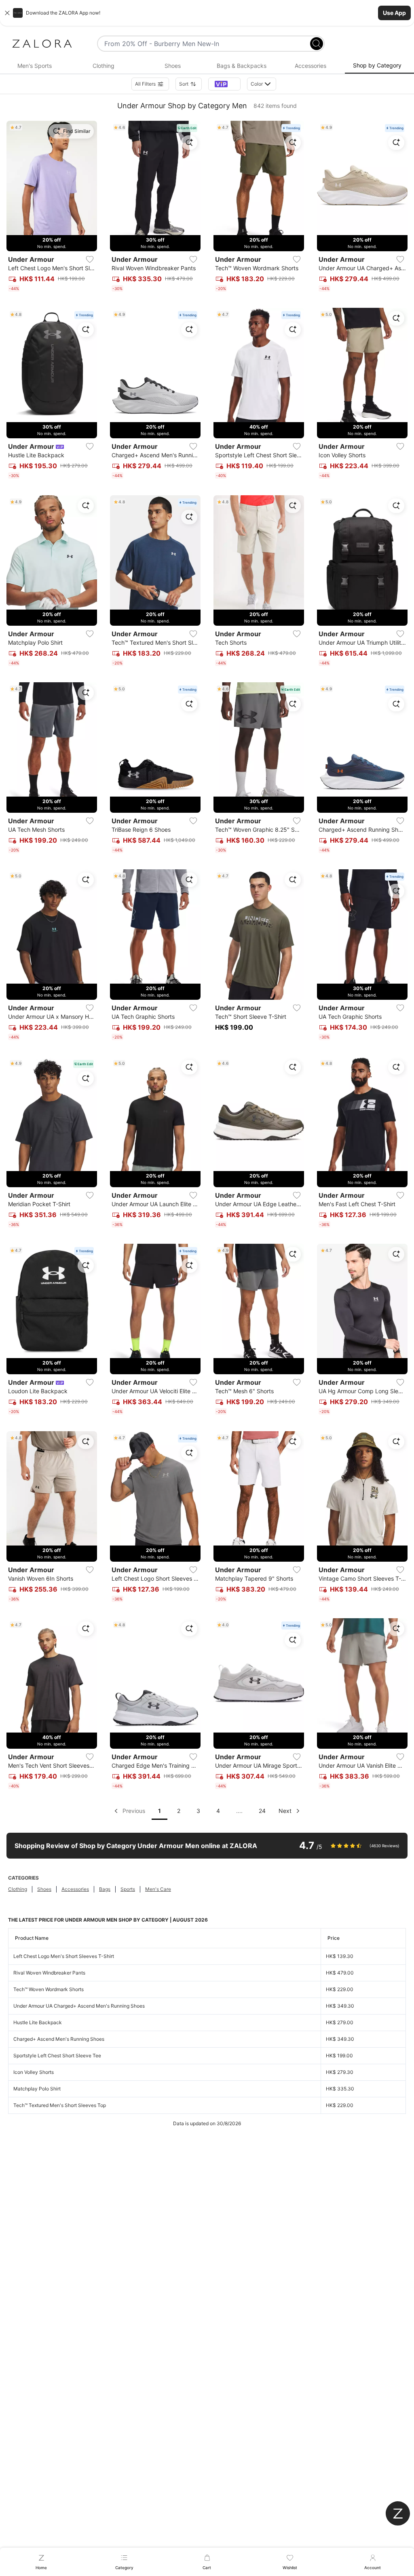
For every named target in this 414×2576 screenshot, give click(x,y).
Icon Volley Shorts (34, 2072)
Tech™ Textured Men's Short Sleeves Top (60, 2105)
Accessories (75, 1889)
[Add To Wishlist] (90, 259)
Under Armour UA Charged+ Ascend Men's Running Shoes (79, 2006)
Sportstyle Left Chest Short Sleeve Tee (57, 2056)
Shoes (44, 1889)
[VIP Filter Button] (224, 84)
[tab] (35, 66)
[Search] (317, 44)
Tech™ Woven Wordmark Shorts (49, 1989)
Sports (128, 1889)
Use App (394, 13)
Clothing (18, 1889)
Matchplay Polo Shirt (37, 2089)
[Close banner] (7, 13)
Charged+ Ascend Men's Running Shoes (59, 2039)
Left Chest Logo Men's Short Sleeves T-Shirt (64, 1956)
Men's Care (158, 1889)
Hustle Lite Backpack (38, 2022)
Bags (105, 1889)
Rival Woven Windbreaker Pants (49, 1973)
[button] (207, 13)
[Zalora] (42, 44)
